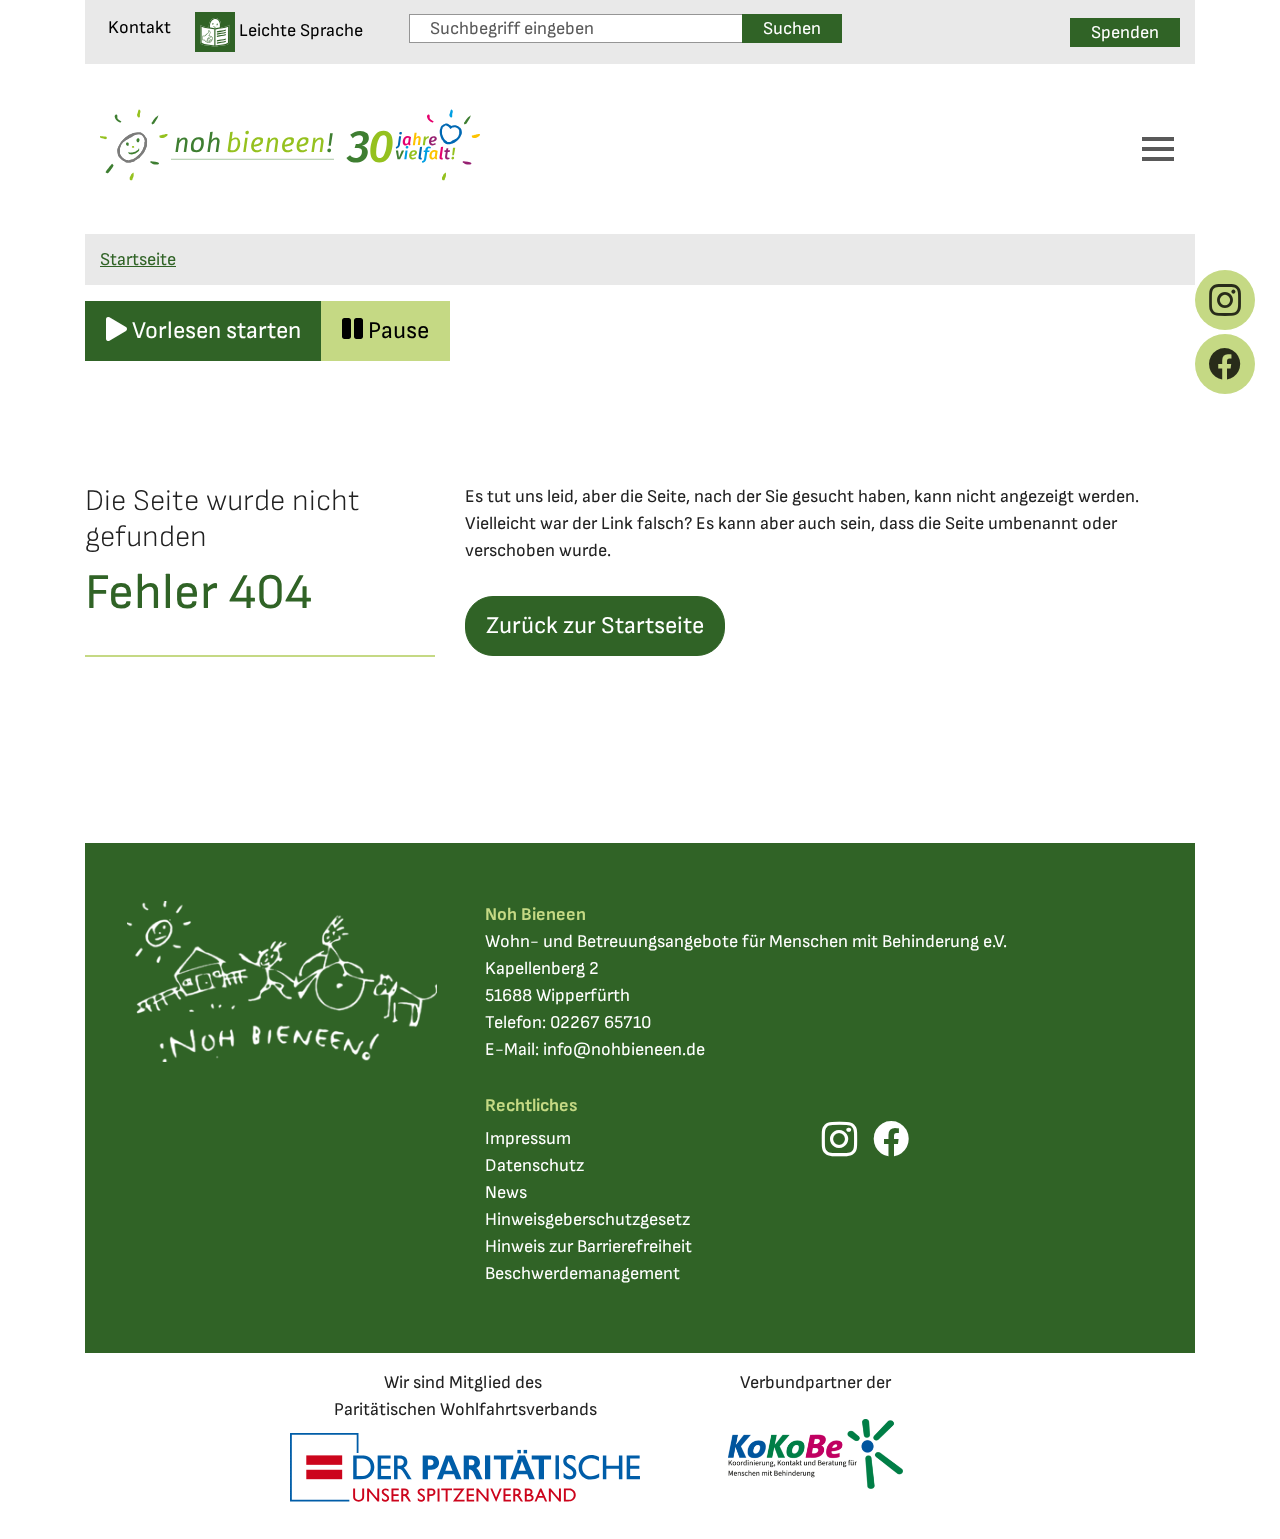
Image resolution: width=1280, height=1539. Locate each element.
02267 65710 (600, 1022)
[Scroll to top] (1233, 1492)
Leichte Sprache (299, 30)
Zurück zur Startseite (595, 625)
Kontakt (139, 27)
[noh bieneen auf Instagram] (1225, 300)
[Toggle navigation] (1158, 149)
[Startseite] (290, 149)
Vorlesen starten (214, 330)
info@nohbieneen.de (624, 1049)
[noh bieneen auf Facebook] (1225, 364)
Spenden (1125, 32)
